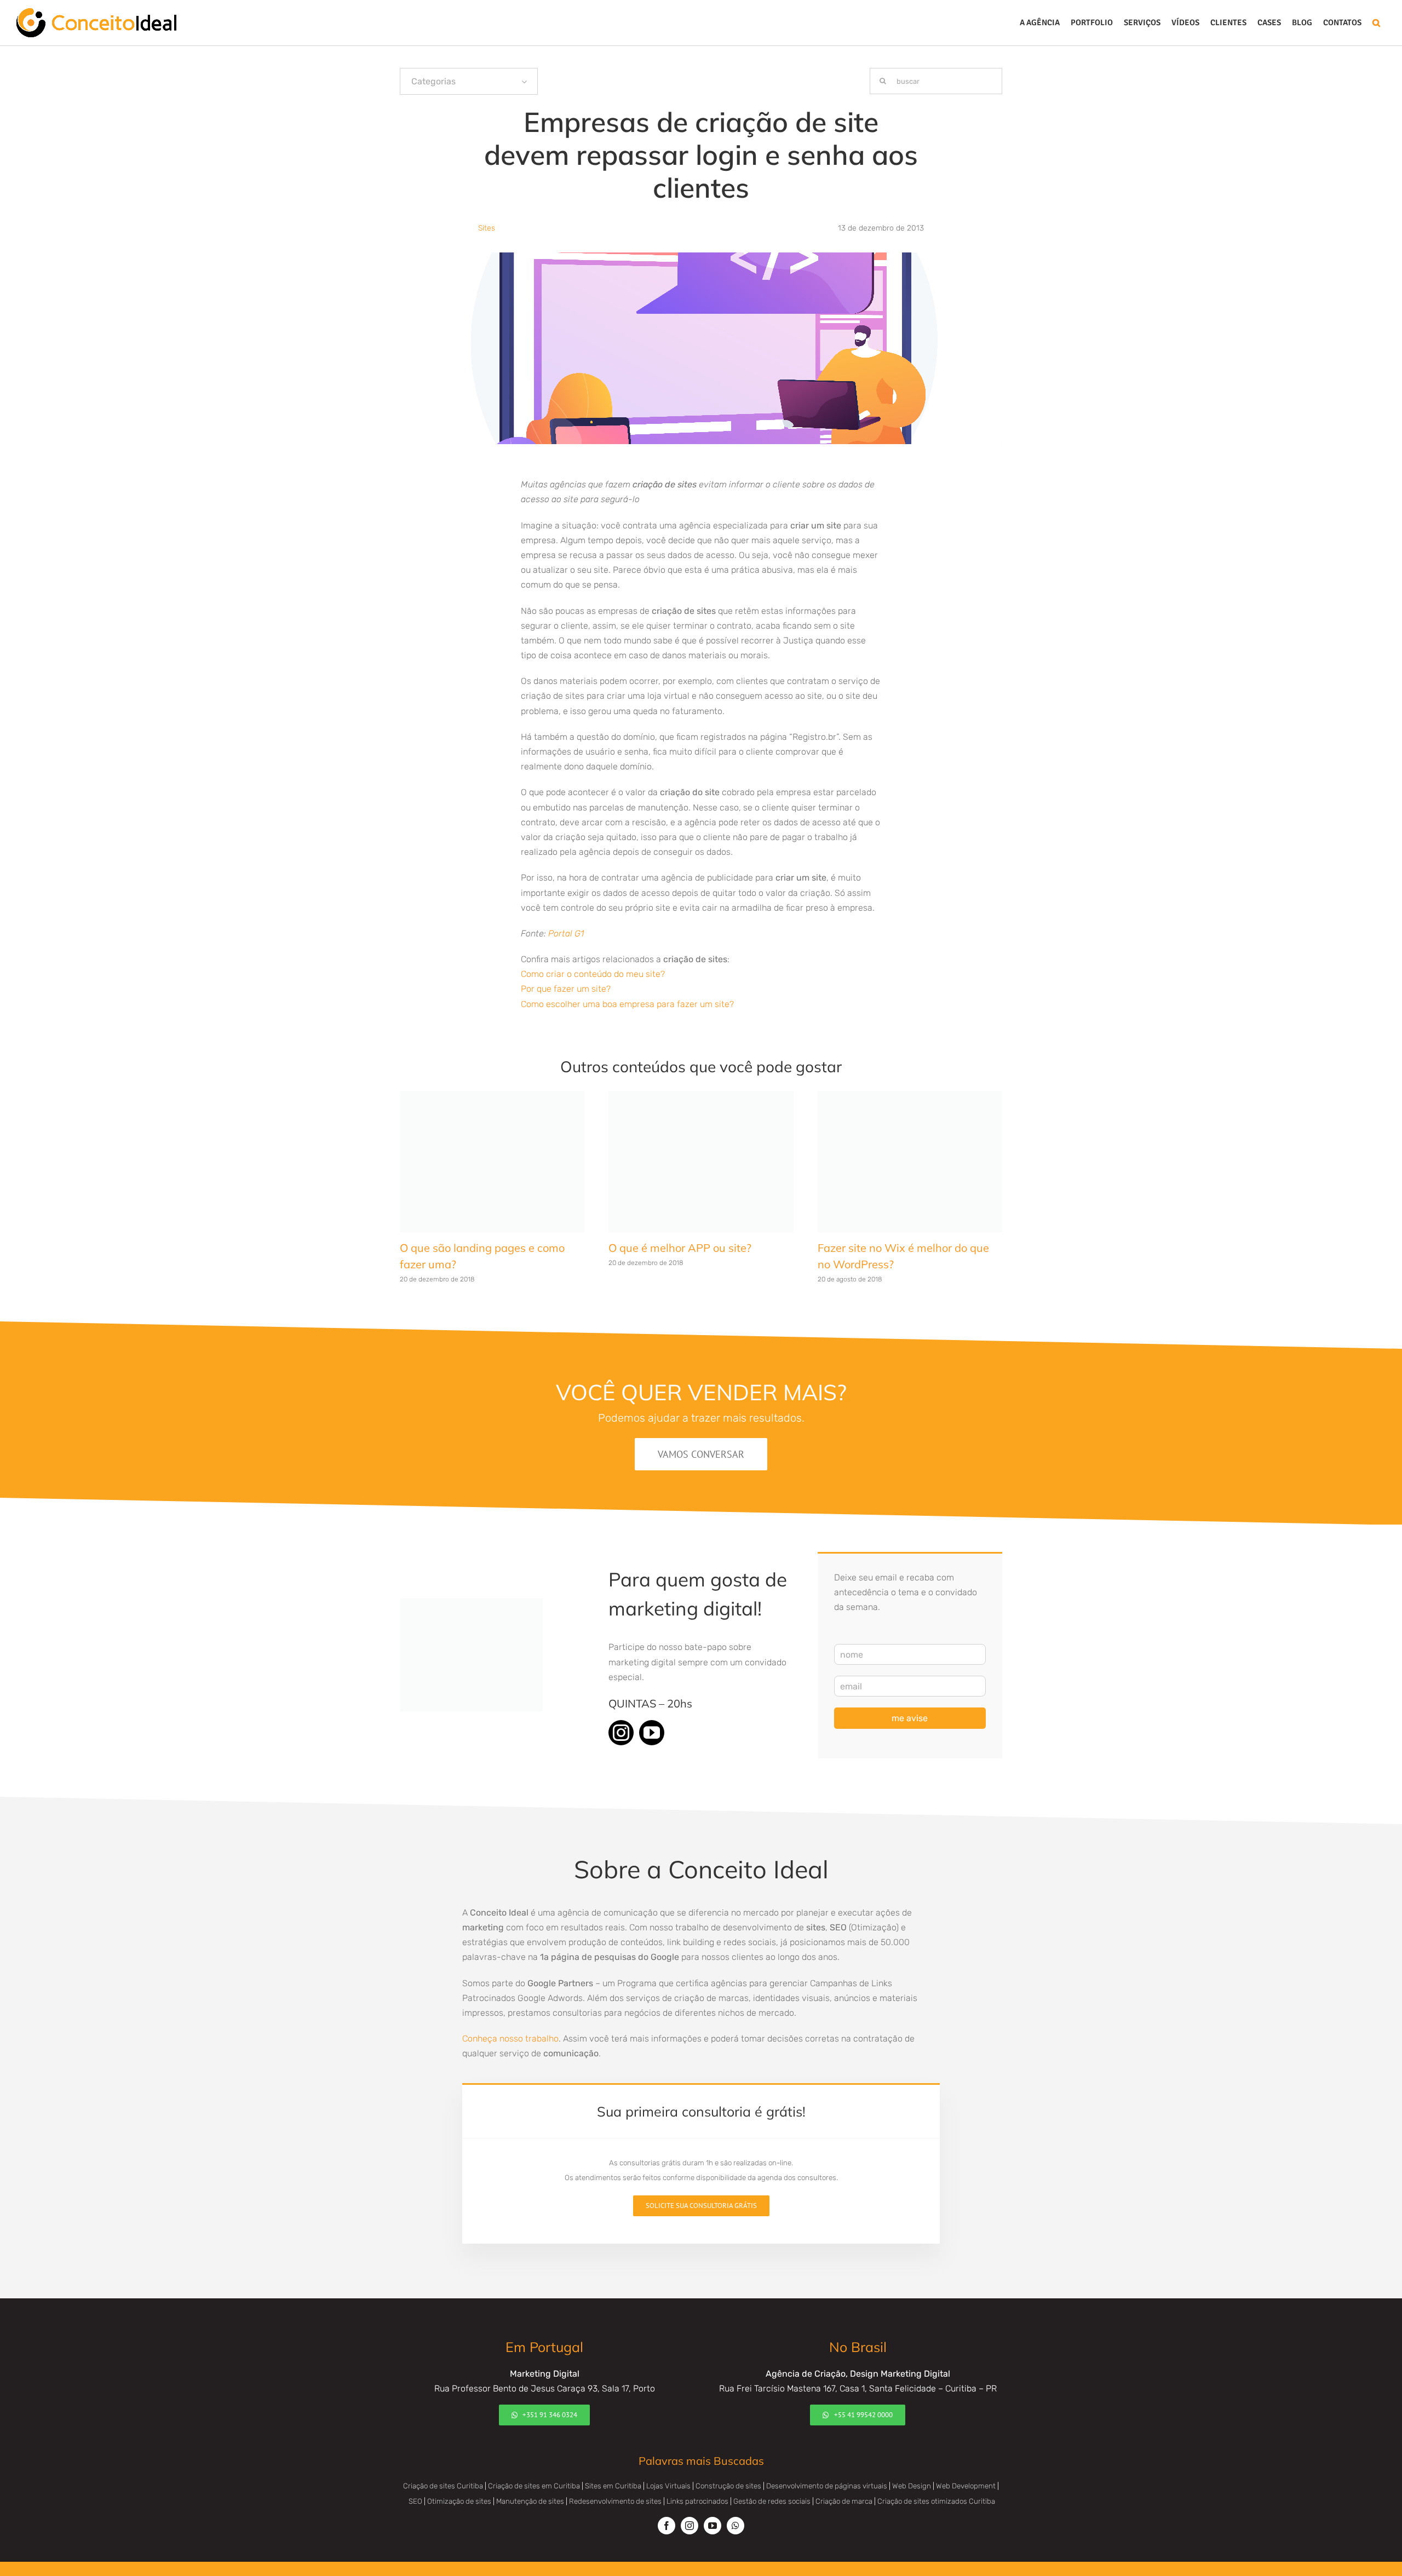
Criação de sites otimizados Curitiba (936, 2483)
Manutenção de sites (530, 2483)
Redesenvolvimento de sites (615, 2483)
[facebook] (666, 2507)
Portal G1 (566, 933)
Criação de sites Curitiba (443, 2467)
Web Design (912, 2467)
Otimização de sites (459, 2483)
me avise (910, 1700)
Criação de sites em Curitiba (534, 2467)
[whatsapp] (736, 2507)
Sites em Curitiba (613, 2467)
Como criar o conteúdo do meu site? (593, 974)
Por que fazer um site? (566, 989)
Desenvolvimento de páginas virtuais (827, 2467)
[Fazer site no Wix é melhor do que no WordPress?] (910, 1096)
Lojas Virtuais (668, 2467)
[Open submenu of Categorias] (524, 81)
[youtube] (652, 1714)
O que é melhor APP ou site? (680, 1226)
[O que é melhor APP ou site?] (701, 1096)
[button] (1376, 23)
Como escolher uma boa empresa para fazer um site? (627, 1004)
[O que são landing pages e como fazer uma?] (492, 1096)
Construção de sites (728, 2467)
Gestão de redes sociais (772, 2483)
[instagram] (621, 1714)
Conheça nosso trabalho (510, 2020)
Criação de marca (844, 2483)
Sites (487, 228)
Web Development (966, 2467)
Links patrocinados (697, 2483)
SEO (415, 2483)
